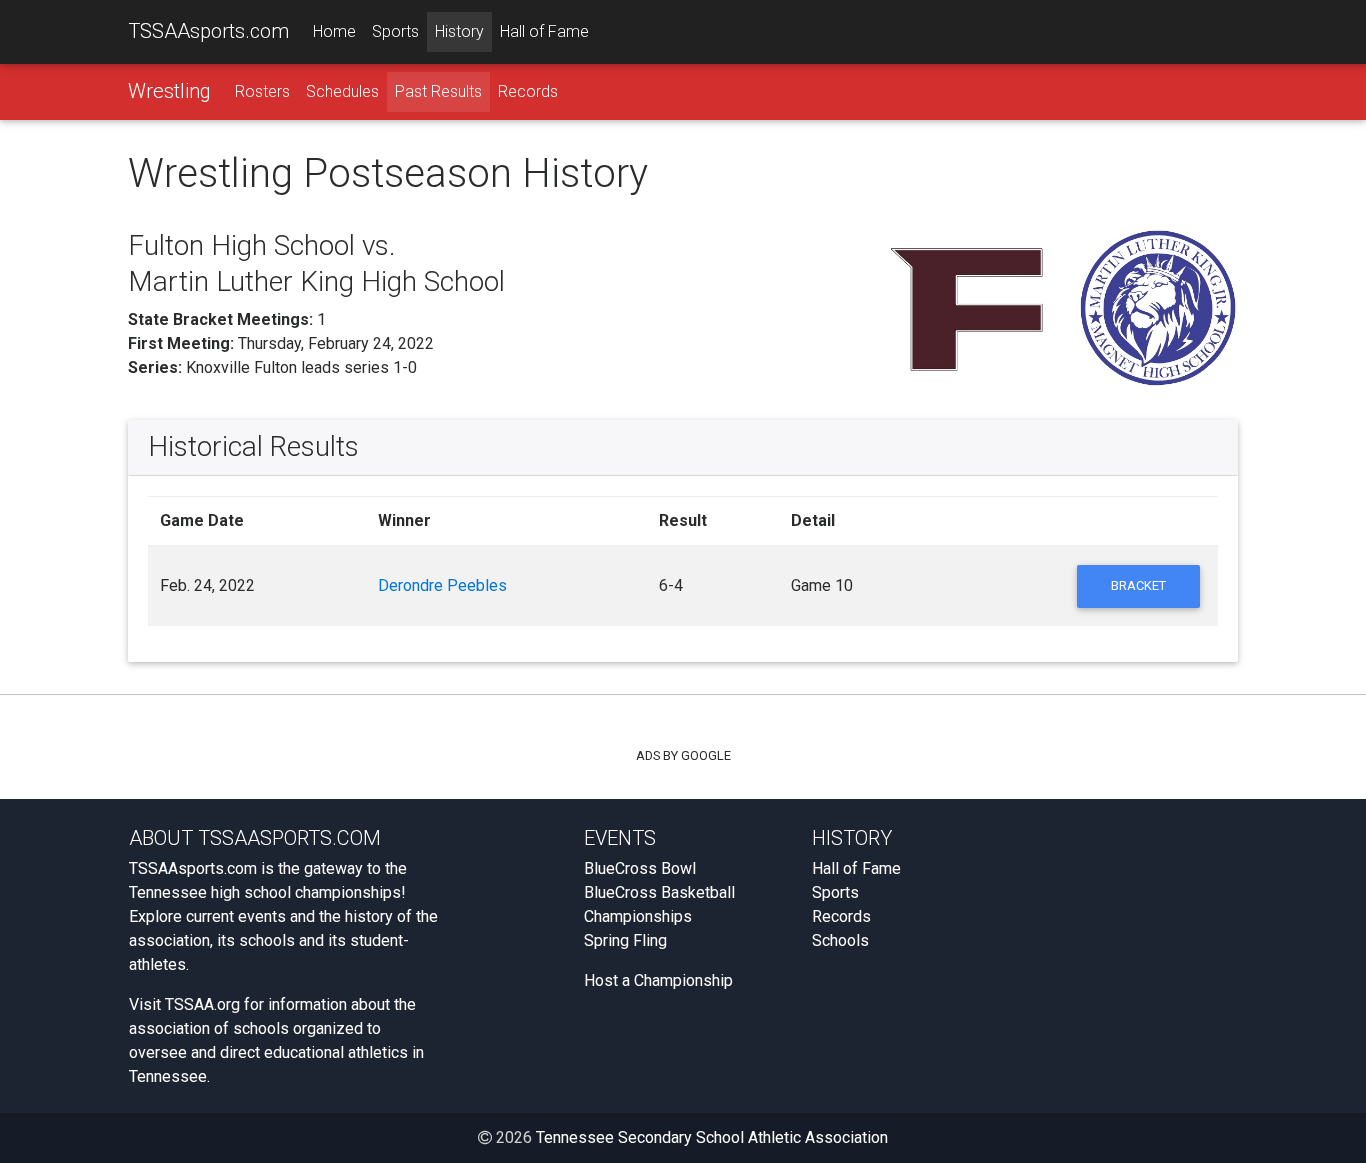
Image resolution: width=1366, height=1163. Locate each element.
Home (334, 31)
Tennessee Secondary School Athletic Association (712, 1137)
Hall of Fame (544, 31)
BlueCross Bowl (640, 868)
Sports (395, 31)
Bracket (1138, 585)
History (459, 31)
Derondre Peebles (442, 585)
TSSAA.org (202, 1004)
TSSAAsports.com (208, 31)
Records (528, 91)
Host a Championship (658, 980)
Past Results (438, 91)
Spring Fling (625, 940)
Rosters (262, 91)
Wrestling (169, 91)
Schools (840, 940)
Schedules (342, 91)
